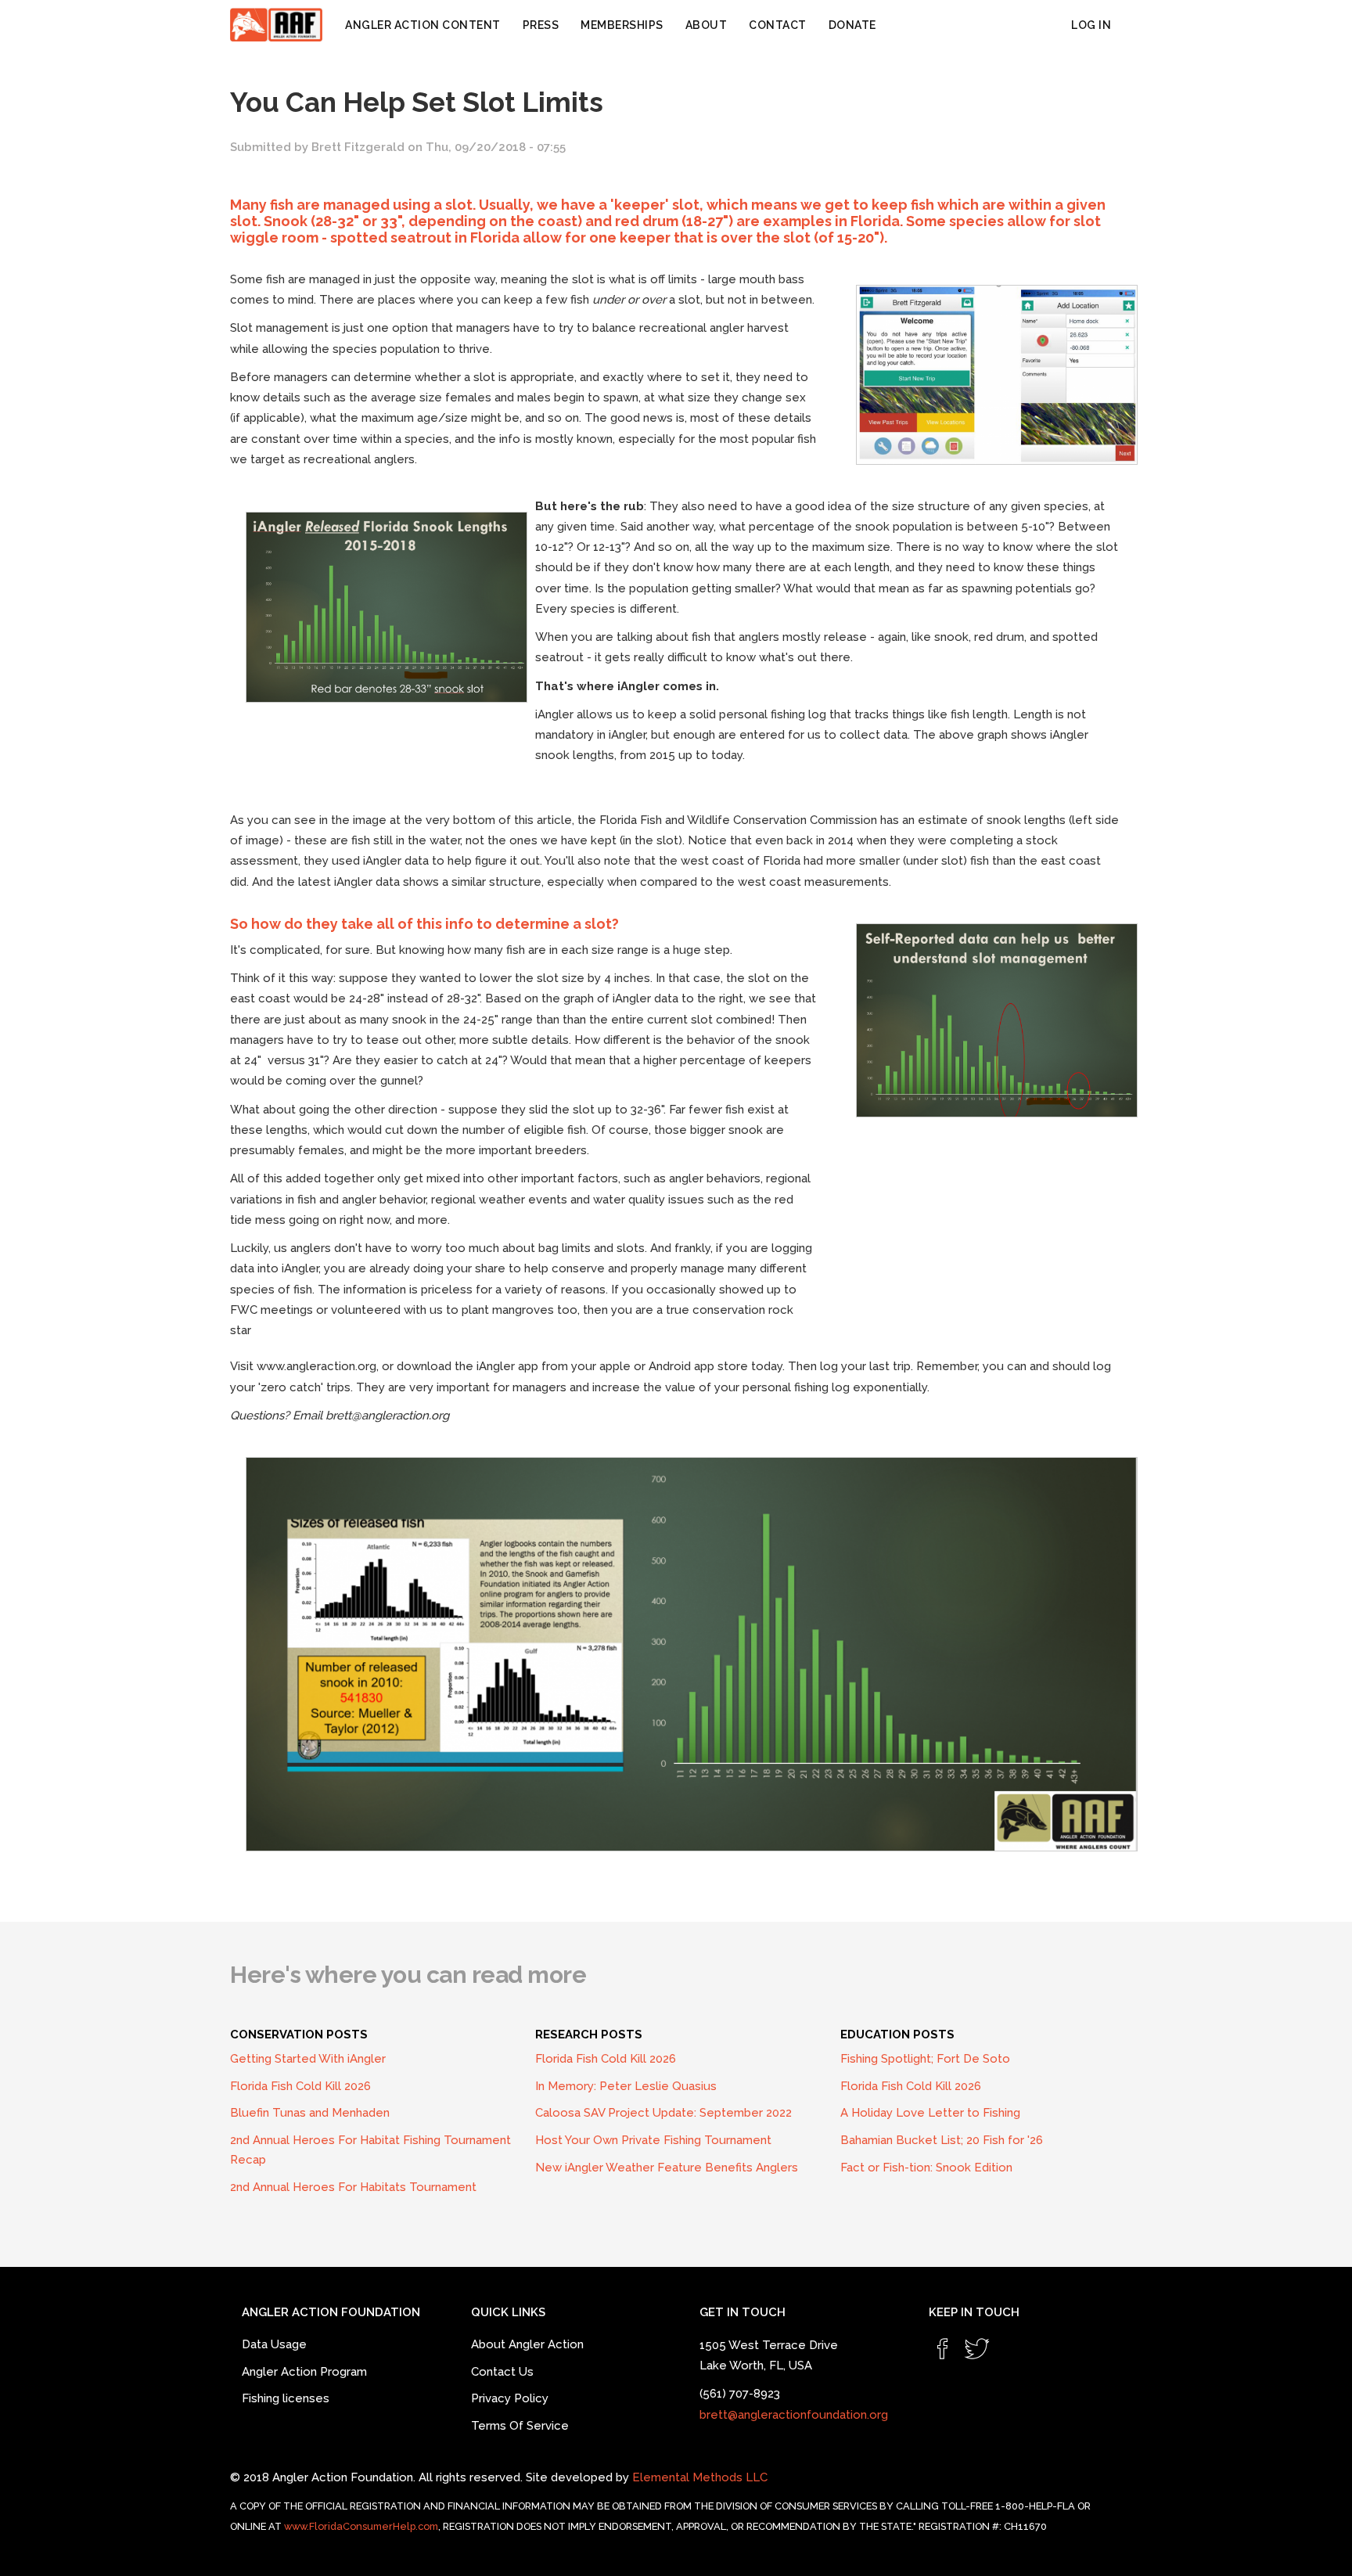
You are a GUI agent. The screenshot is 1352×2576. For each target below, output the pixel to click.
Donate (852, 25)
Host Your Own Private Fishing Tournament (653, 2140)
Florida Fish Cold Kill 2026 (300, 2086)
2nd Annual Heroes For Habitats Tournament (353, 2187)
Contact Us (502, 2372)
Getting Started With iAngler (308, 2059)
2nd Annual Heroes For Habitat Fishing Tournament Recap (370, 2150)
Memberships (622, 25)
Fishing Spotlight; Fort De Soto (925, 2059)
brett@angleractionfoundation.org (794, 2415)
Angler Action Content (423, 25)
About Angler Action (527, 2344)
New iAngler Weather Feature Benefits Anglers (667, 2168)
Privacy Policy (510, 2398)
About (707, 25)
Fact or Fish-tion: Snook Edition (926, 2168)
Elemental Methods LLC (700, 2477)
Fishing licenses (286, 2398)
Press (541, 25)
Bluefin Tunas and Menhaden (310, 2113)
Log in (1091, 25)
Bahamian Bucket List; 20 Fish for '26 (942, 2140)
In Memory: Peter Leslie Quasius (626, 2086)
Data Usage (274, 2344)
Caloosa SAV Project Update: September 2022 (663, 2113)
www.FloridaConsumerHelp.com (361, 2526)
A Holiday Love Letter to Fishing (930, 2113)
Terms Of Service (520, 2426)
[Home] (282, 25)
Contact (778, 25)
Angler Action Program (304, 2372)
